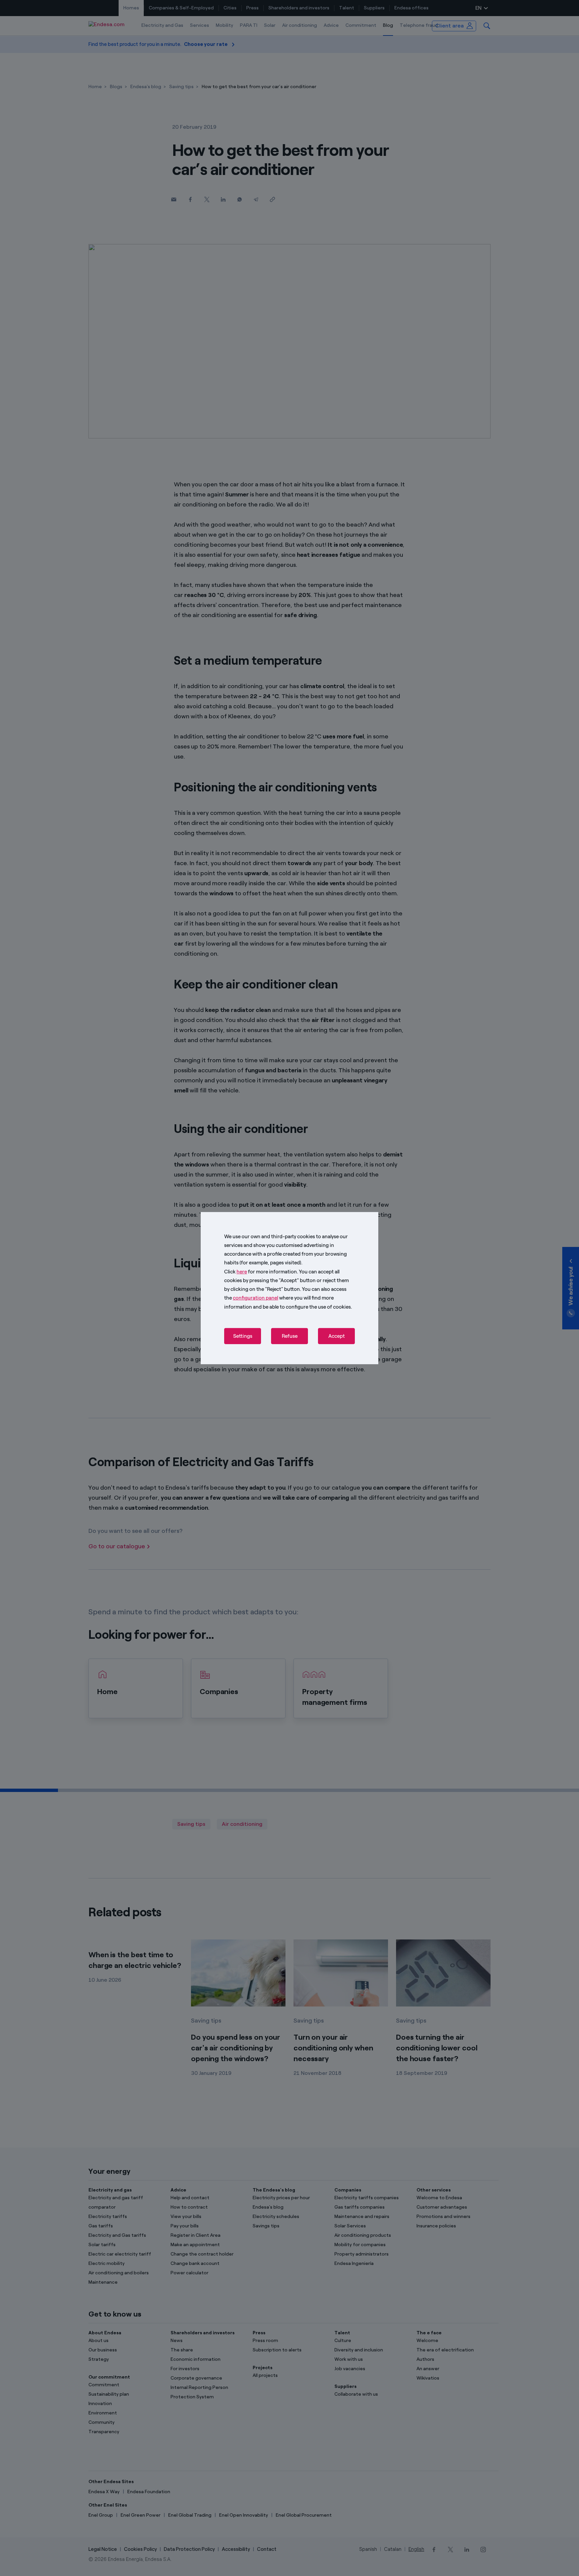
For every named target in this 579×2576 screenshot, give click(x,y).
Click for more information (261, 1271)
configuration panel (255, 1298)
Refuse (290, 1336)
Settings (243, 1336)
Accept (337, 1336)
